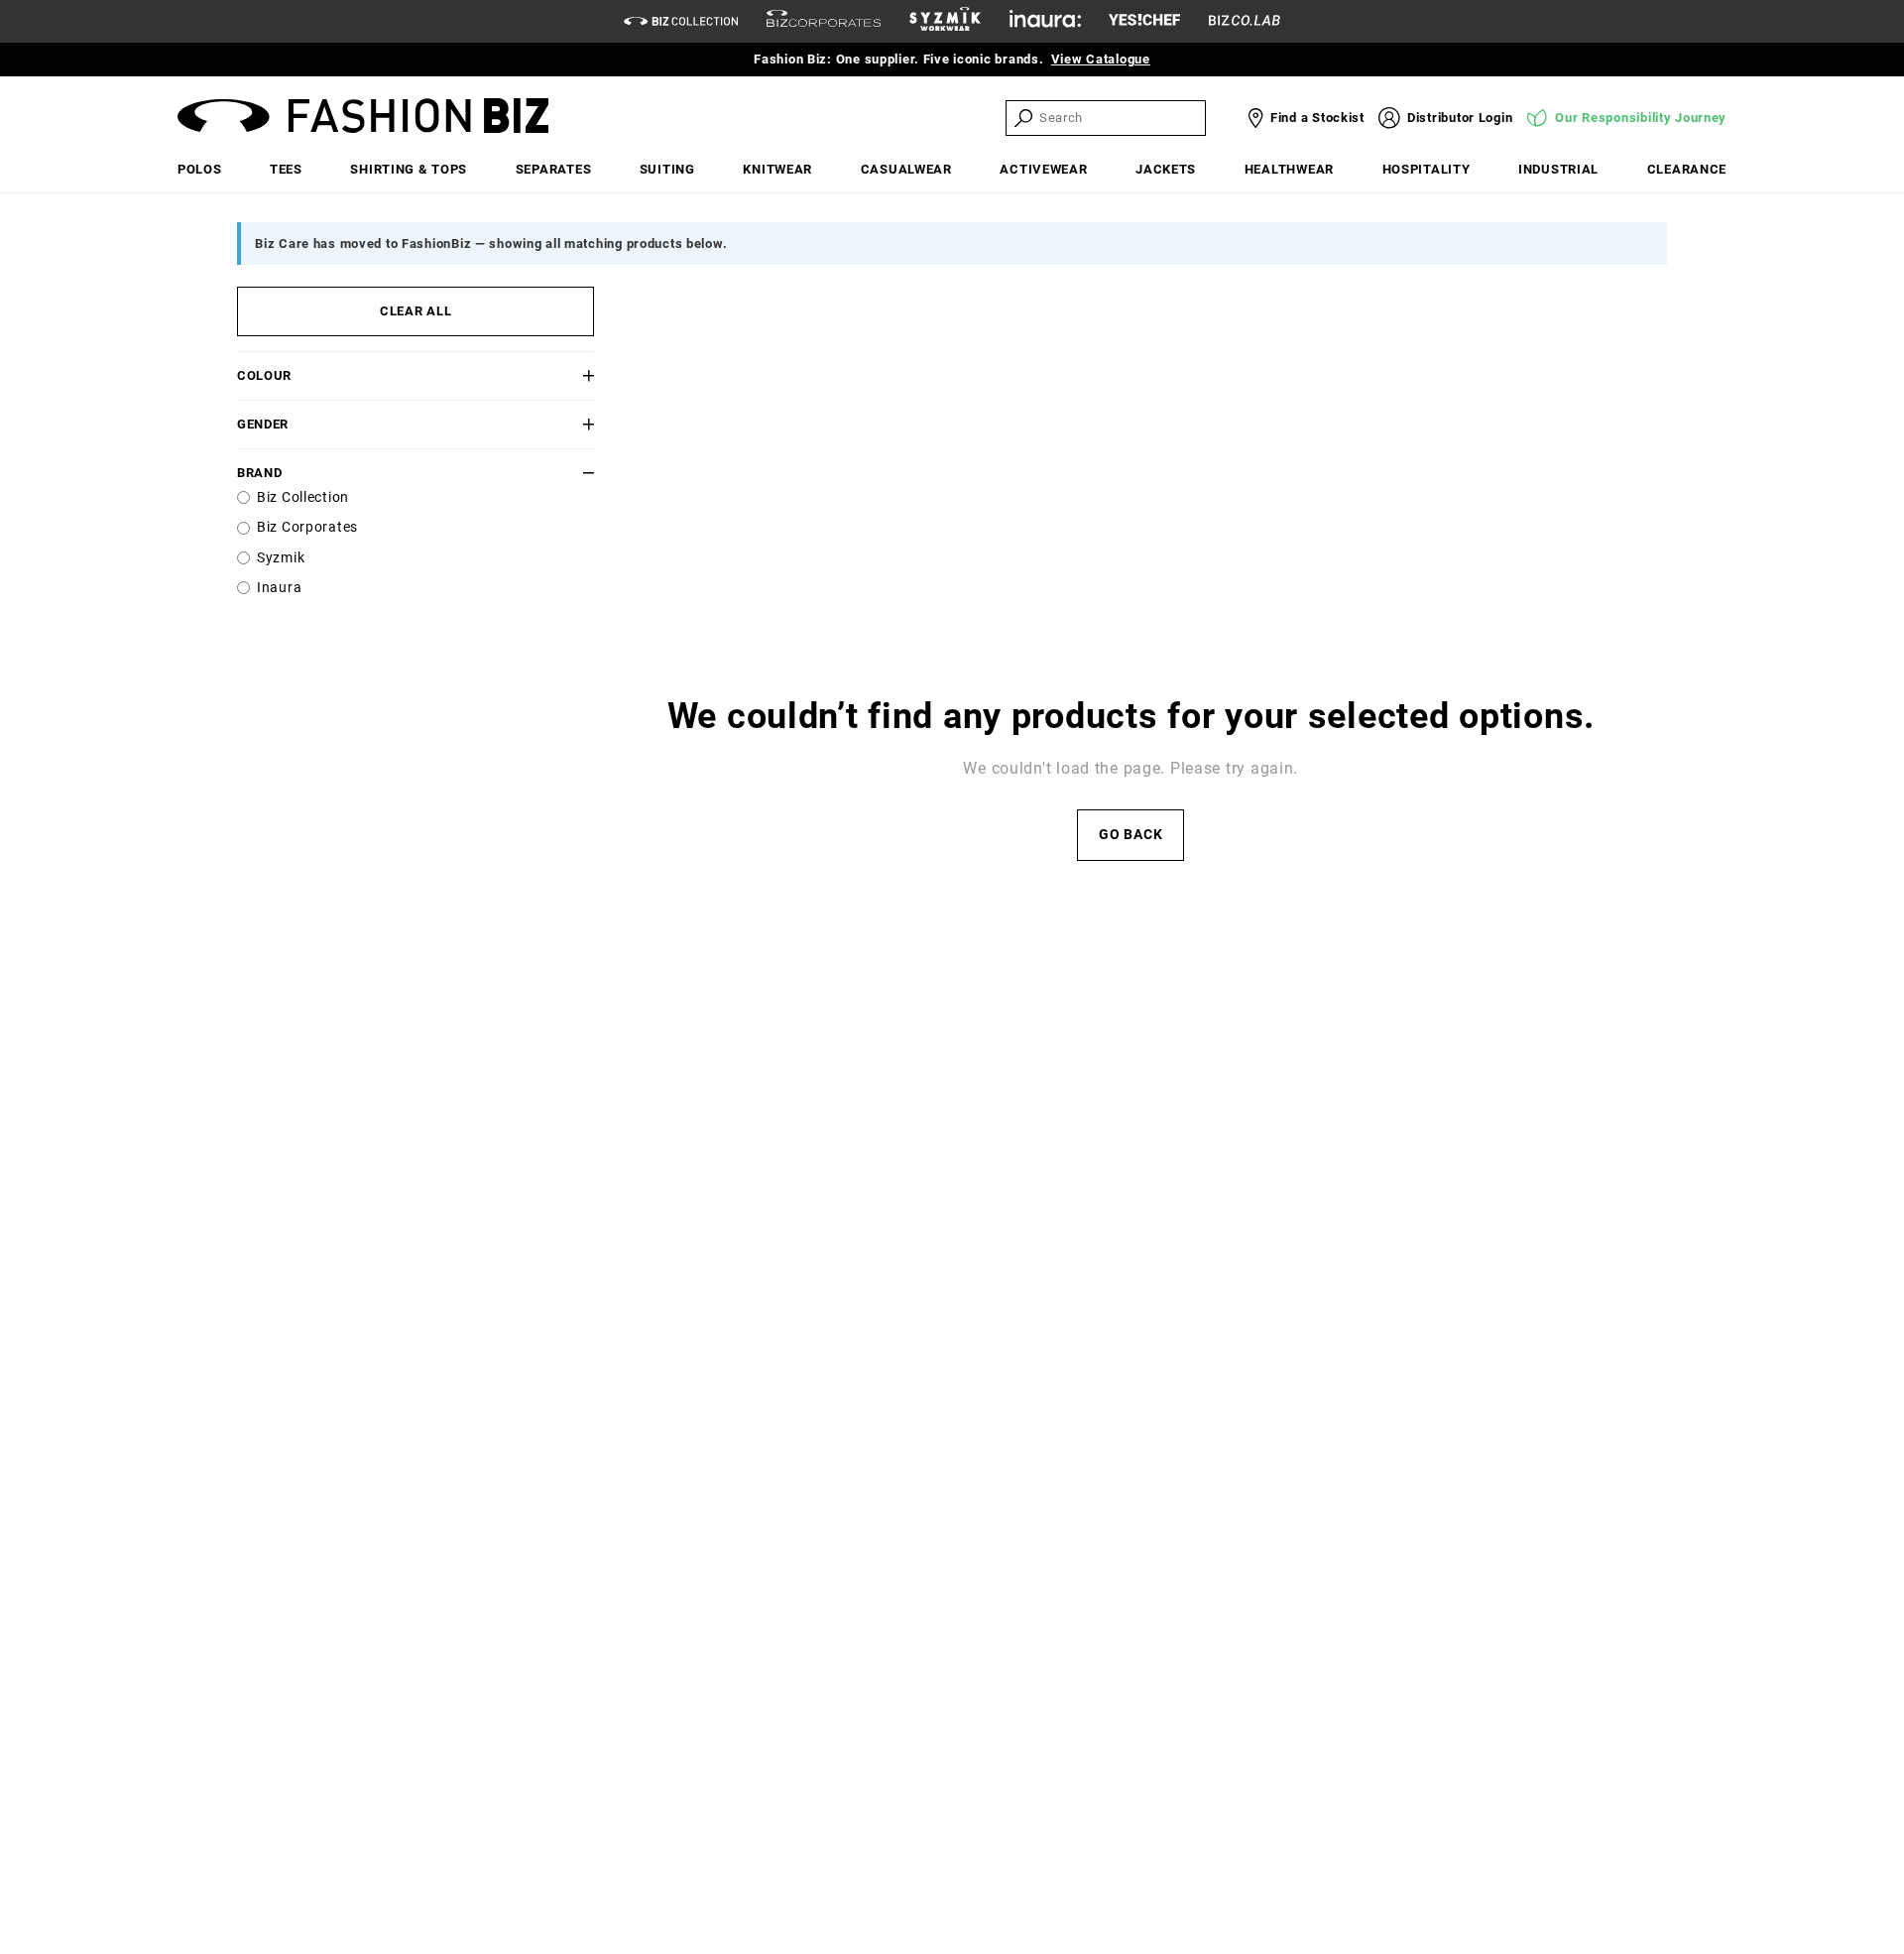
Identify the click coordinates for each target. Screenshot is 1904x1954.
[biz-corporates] (824, 21)
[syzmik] (945, 22)
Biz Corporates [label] (307, 527)
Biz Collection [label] (303, 497)
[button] (564, 375)
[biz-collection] (681, 21)
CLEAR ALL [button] (416, 311)
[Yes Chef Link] (1144, 21)
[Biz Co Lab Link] (1245, 21)
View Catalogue (1101, 59)
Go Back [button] (1130, 835)
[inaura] (1045, 21)
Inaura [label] (279, 588)
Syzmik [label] (281, 558)
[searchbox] (1121, 118)
